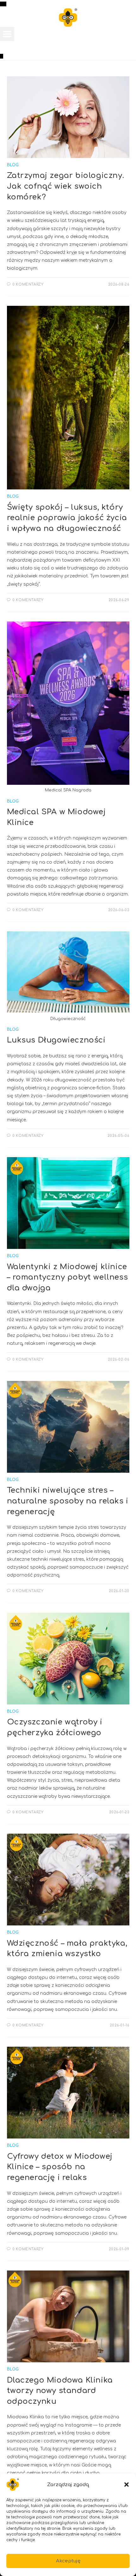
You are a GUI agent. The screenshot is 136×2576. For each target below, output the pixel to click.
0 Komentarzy (28, 284)
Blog (13, 165)
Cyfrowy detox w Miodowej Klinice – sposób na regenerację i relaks (60, 2167)
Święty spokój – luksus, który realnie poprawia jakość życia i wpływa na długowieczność (67, 518)
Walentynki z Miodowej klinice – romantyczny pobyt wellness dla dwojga (68, 1277)
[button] (127, 2485)
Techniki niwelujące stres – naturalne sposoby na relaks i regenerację (68, 1501)
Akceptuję (68, 2561)
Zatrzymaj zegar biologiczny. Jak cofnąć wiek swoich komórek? (66, 186)
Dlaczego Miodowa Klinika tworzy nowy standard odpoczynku (60, 2391)
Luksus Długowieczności (56, 1040)
